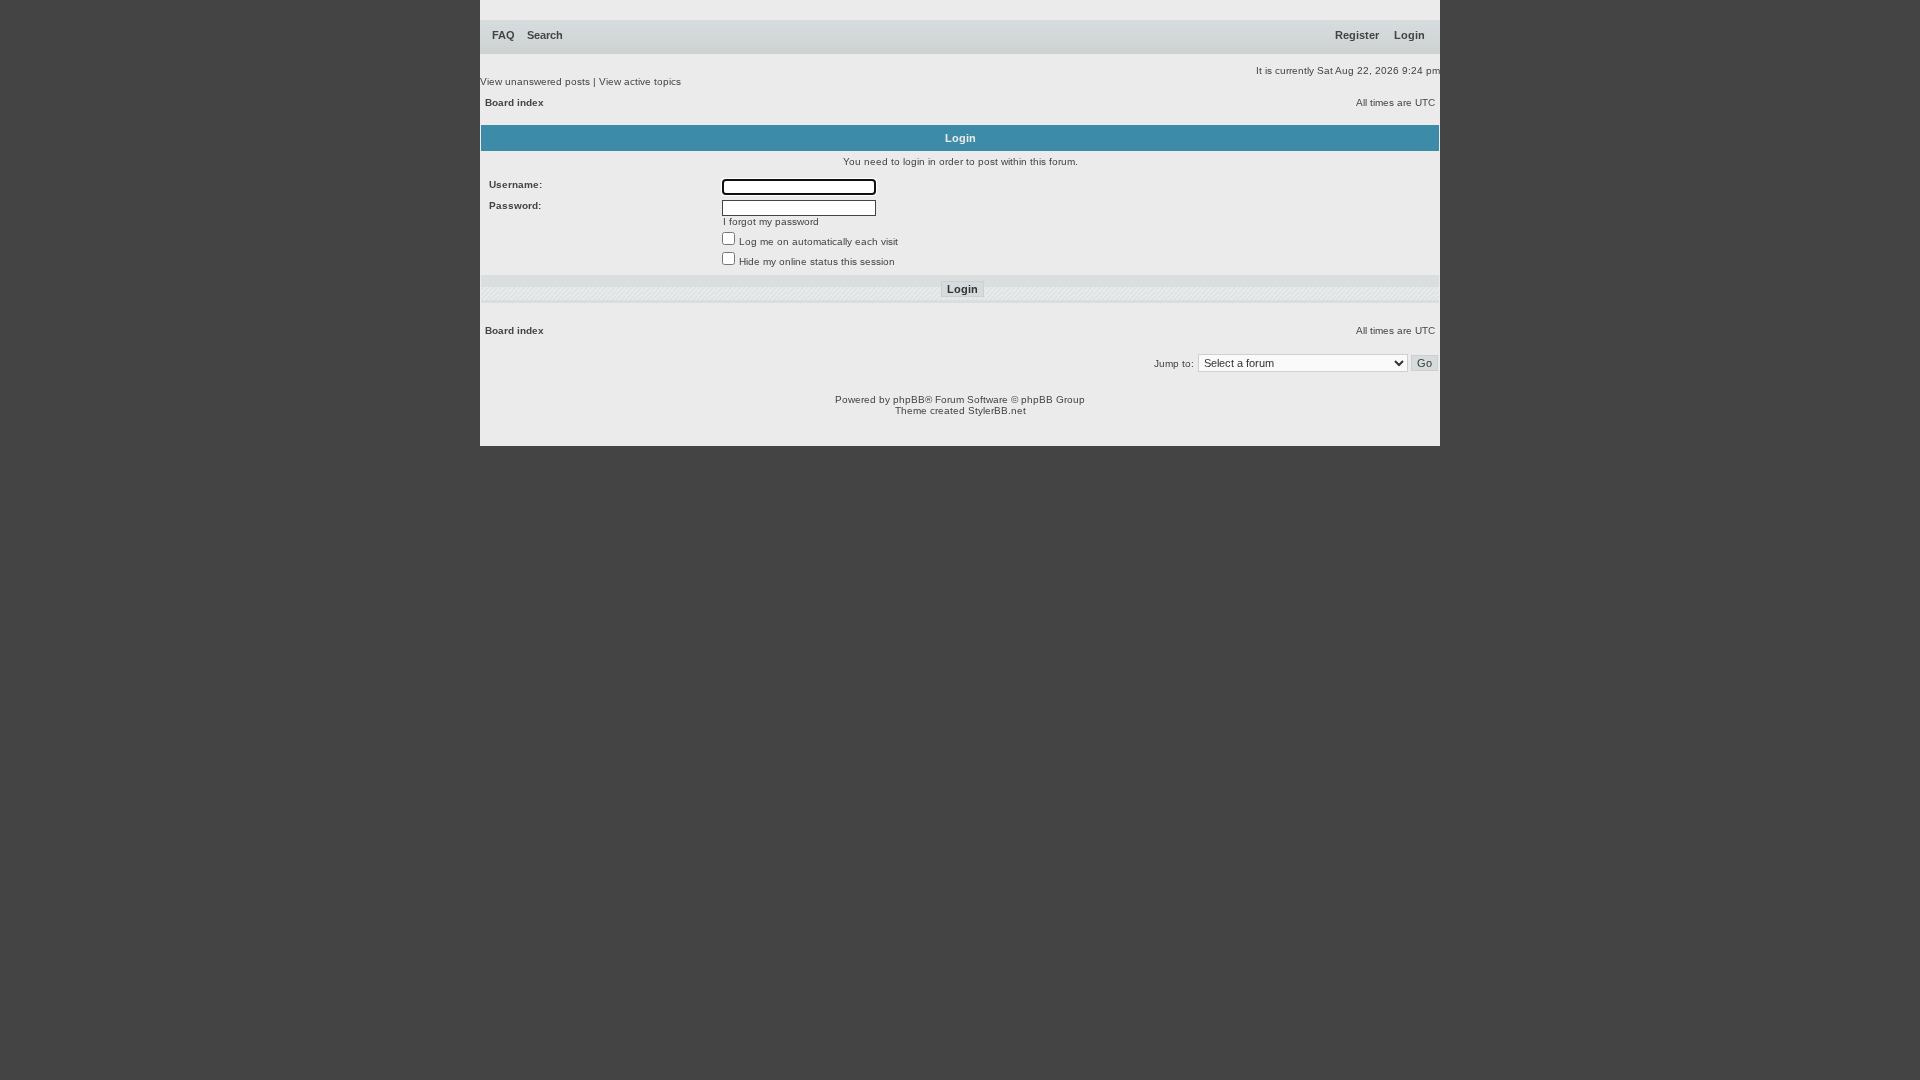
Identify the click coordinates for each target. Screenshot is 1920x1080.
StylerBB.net (997, 410)
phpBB (909, 399)
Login (1409, 35)
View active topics (640, 81)
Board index (514, 102)
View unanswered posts (535, 81)
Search (545, 35)
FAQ (503, 35)
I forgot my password (771, 221)
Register (1357, 35)
